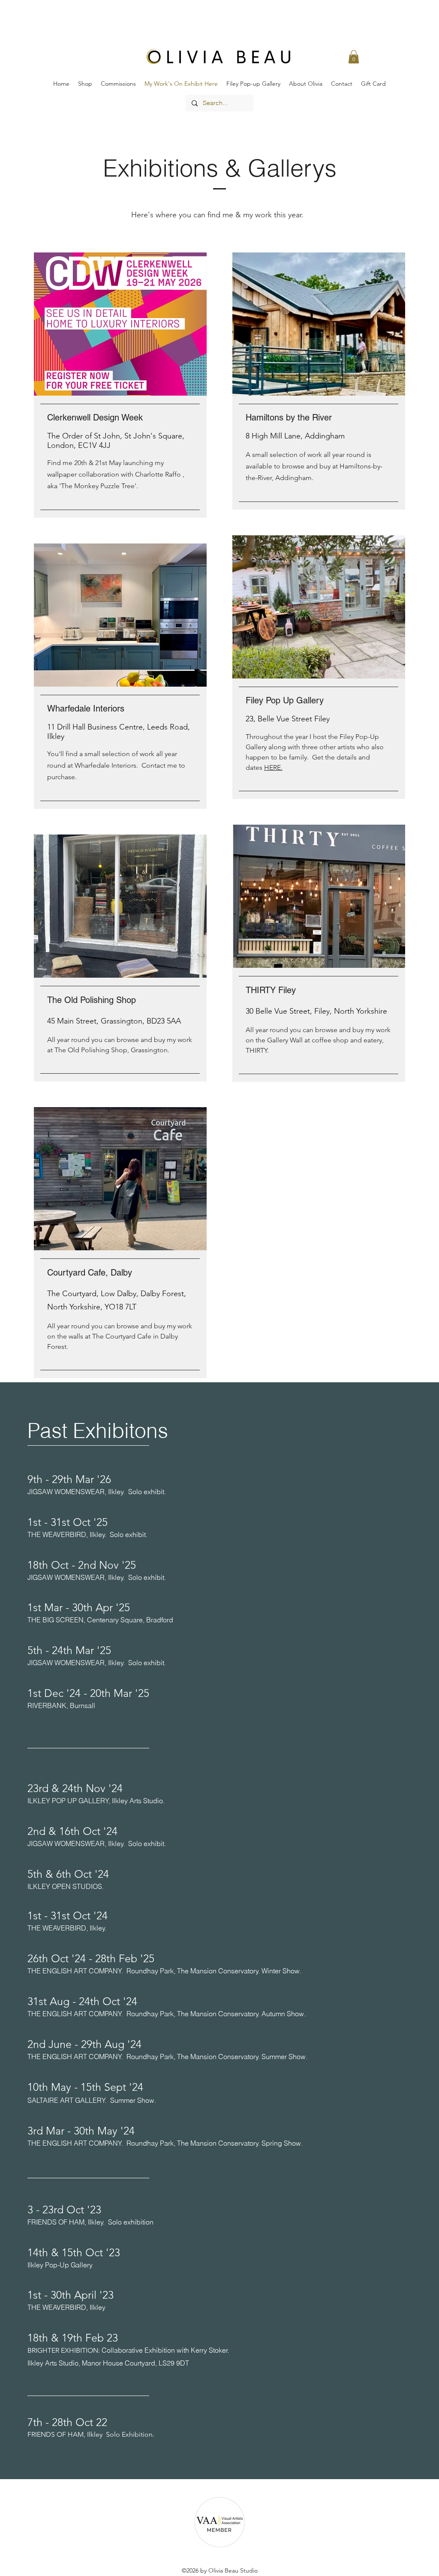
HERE (272, 767)
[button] (354, 57)
